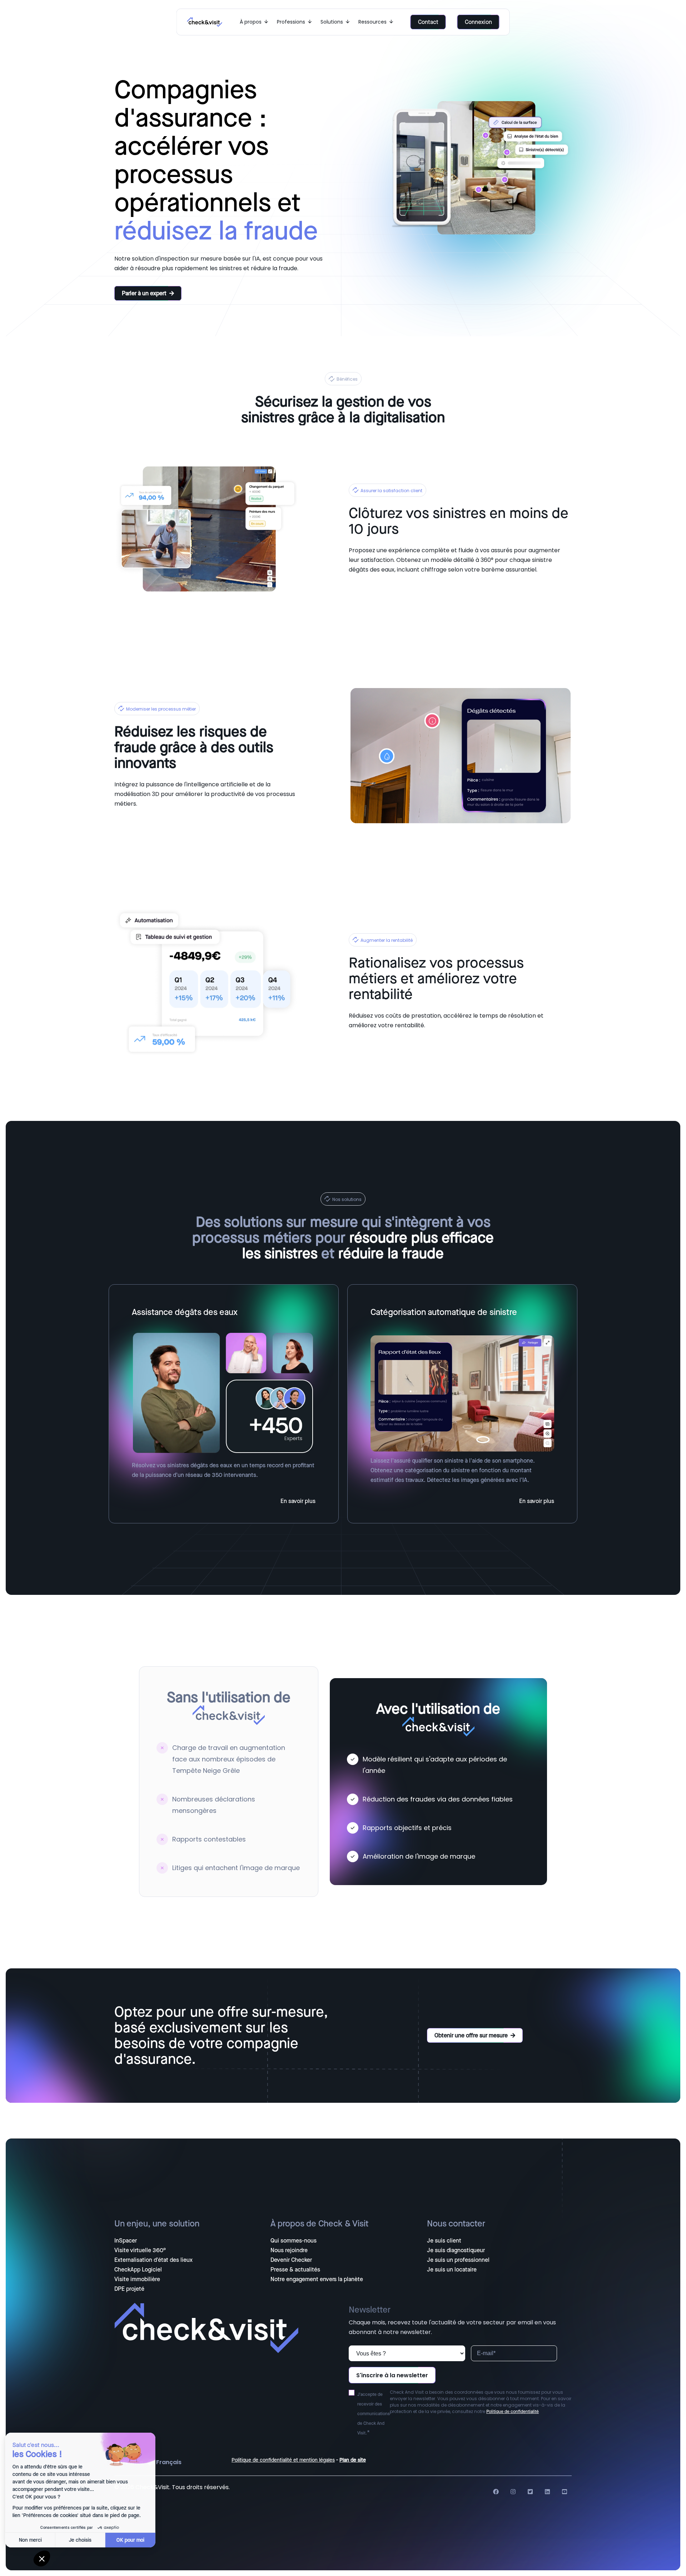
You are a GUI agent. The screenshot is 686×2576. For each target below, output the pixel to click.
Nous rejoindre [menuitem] (289, 2250)
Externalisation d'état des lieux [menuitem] (153, 2260)
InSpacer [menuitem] (126, 2241)
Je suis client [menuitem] (444, 2241)
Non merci (32, 2540)
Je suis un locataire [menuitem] (452, 2270)
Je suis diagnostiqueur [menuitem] (456, 2250)
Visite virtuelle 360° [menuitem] (140, 2250)
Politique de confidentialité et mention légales (283, 2460)
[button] (42, 2558)
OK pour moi (132, 2540)
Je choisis (82, 2540)
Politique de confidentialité (513, 2412)
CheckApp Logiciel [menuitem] (138, 2270)
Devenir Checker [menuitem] (291, 2260)
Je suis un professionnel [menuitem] (458, 2260)
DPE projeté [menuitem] (129, 2289)
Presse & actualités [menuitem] (295, 2270)
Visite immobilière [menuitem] (137, 2279)
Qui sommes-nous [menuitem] (294, 2241)
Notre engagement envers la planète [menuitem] (317, 2279)
